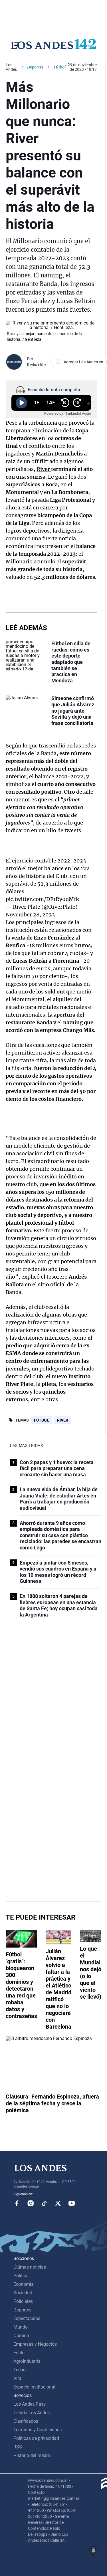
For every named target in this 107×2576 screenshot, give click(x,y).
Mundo (21, 2327)
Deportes (35, 67)
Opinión (21, 2336)
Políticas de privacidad (36, 2438)
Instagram (31, 2203)
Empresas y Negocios (35, 2344)
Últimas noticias (30, 2267)
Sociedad (23, 2293)
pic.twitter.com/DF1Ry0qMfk (42, 899)
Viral (18, 2378)
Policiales (23, 2301)
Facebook (17, 2203)
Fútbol (42, 1420)
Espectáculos (27, 2318)
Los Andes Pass (30, 2404)
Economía (24, 2284)
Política (21, 2276)
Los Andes (11, 67)
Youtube (72, 2203)
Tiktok (44, 2203)
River (63, 1420)
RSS (18, 2447)
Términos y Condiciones (38, 2430)
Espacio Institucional (34, 2387)
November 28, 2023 (30, 915)
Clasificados (26, 2421)
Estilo (19, 2353)
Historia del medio (32, 2455)
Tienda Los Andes (32, 2413)
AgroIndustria (27, 2361)
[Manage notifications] (94, 2551)
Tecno (20, 2370)
